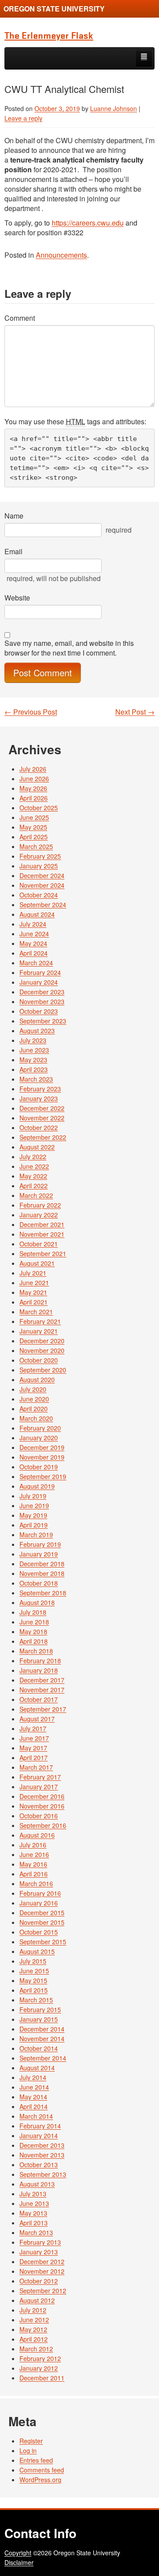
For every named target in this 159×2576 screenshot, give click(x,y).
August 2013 (37, 2184)
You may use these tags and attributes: (75, 422)
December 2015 (42, 1913)
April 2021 (34, 1302)
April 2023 (34, 1069)
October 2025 (39, 808)
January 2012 (39, 2368)
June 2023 (34, 1050)
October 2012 (39, 2281)
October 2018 (39, 1583)
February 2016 (40, 1893)
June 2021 (34, 1282)
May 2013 (33, 2213)
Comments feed (42, 2470)
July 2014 (33, 2077)
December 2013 (42, 2145)
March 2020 (36, 1418)
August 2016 (37, 1835)
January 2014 (39, 2135)
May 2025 (33, 827)
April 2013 (34, 2223)
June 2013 (34, 2203)
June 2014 (34, 2087)
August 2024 (37, 914)
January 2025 (39, 866)
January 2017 (39, 1787)
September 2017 (43, 1709)
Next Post (135, 712)
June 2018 (34, 1622)
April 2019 (34, 1525)
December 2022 (42, 1108)
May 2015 (33, 1980)
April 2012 (34, 2339)
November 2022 (42, 1118)
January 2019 (39, 1554)
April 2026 (34, 798)
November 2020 (42, 1350)
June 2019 (34, 1505)
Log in (28, 2450)
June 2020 (34, 1399)
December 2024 (42, 875)
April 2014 (34, 2106)
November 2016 (42, 1806)
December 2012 (42, 2261)
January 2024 (39, 982)
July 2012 (33, 2310)
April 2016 (34, 1874)
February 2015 (40, 2009)
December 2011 (42, 2378)
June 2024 (34, 934)
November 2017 (42, 1690)
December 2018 (42, 1564)
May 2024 (33, 943)
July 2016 (33, 1845)
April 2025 (34, 837)
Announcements (61, 255)
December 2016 (42, 1796)
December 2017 (42, 1680)
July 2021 (33, 1273)
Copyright (18, 2553)
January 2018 (39, 1670)
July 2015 (33, 1961)
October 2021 (39, 1244)
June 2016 (34, 1854)
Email (13, 552)
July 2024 (33, 924)
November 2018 (42, 1573)
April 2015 (34, 1990)
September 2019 (43, 1476)
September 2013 (43, 2174)
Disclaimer (19, 2562)
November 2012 (42, 2271)
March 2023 (36, 1079)
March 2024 (36, 963)
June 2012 (34, 2320)
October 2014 (39, 2048)
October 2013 (39, 2165)
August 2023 (37, 1030)
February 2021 (40, 1321)
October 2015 (39, 1932)
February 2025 (40, 856)
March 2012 (36, 2349)
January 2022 (39, 1215)
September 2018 (43, 1593)
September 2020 (43, 1370)
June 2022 (34, 1166)
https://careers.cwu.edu (88, 223)
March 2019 (36, 1534)
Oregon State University (54, 9)
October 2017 (39, 1699)
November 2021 (42, 1234)
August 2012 (37, 2300)
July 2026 (33, 769)
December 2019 (42, 1447)
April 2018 (34, 1641)
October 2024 (39, 895)
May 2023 (33, 1060)
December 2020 (42, 1341)
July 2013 (33, 2194)
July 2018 (33, 1612)
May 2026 (33, 788)
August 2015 (37, 1951)
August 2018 (37, 1602)
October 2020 (39, 1360)
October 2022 (39, 1127)
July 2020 (33, 1389)
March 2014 (36, 2116)
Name (14, 516)
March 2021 (36, 1312)
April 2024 (34, 953)
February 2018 (40, 1661)
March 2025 (36, 846)
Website (17, 598)
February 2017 (40, 1777)
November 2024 (42, 885)
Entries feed (36, 2460)
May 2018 (33, 1631)
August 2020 (37, 1379)
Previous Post (31, 712)
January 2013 (39, 2252)
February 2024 (40, 972)
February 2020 (40, 1428)
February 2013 (40, 2242)
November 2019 (42, 1457)
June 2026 (34, 778)
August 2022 (37, 1147)
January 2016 (39, 1903)
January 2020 (39, 1438)
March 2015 (36, 2000)
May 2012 (33, 2329)
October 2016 (39, 1816)
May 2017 (33, 1748)
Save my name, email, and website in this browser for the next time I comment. (69, 648)
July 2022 (33, 1156)
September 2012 (43, 2291)
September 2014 (43, 2058)
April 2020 (34, 1408)
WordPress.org (40, 2480)
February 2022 (40, 1205)
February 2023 (40, 1089)
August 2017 (37, 1719)
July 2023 (33, 1040)
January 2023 (39, 1098)
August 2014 (37, 2068)
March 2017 (36, 1767)
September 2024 (43, 904)
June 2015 (34, 1971)
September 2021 (43, 1253)
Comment (20, 318)
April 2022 (34, 1186)
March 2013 (36, 2232)
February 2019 (40, 1544)
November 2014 (42, 2039)
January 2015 (39, 2019)
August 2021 (37, 1263)
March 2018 (36, 1651)
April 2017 (34, 1757)
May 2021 (33, 1292)
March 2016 (36, 1883)
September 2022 (43, 1137)
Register (31, 2441)
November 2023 (42, 1001)
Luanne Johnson (114, 108)
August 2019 (37, 1486)
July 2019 (33, 1496)
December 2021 (42, 1224)
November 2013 (42, 2155)
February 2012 (40, 2358)
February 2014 (40, 2126)
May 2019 (33, 1515)
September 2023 (43, 1021)
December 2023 (42, 992)
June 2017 (34, 1738)
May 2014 (33, 2097)
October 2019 (39, 1467)
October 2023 (39, 1011)
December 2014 (42, 2029)
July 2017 (33, 1728)
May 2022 (33, 1176)
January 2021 (39, 1331)
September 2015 (43, 1942)
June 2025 (34, 817)
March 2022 (36, 1195)
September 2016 (43, 1825)
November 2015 (42, 1922)
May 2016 (33, 1864)
